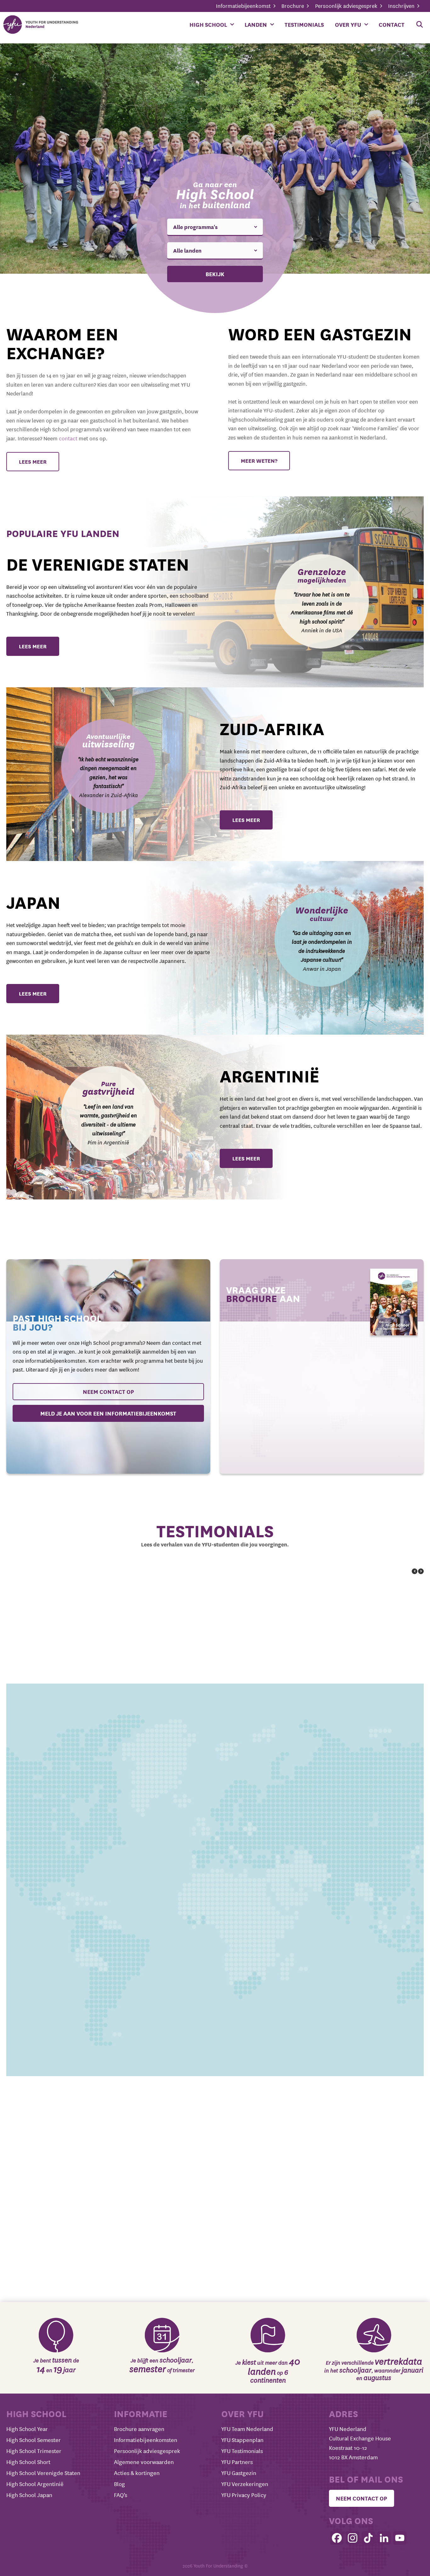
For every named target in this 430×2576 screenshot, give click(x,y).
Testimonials (304, 25)
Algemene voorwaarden (144, 2462)
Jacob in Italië (342, 1892)
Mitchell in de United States (70, 1671)
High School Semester (34, 2440)
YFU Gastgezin (239, 2473)
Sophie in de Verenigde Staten (76, 2002)
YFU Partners (237, 2462)
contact (68, 438)
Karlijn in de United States (293, 2002)
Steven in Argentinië (178, 1892)
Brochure (293, 6)
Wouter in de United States (69, 2223)
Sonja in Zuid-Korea (271, 1671)
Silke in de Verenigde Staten (160, 2112)
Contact (392, 25)
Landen (256, 25)
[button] (421, 1571)
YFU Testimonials (242, 2451)
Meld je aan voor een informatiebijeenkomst (108, 1413)
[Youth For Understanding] (42, 25)
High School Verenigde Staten (43, 2473)
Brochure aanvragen (139, 2429)
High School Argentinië (35, 2484)
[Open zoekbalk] (420, 25)
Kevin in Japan (264, 2112)
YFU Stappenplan (242, 2440)
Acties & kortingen (137, 2473)
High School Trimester (34, 2451)
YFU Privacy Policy (244, 2495)
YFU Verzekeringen (245, 2484)
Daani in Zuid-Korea (277, 1782)
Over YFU (348, 25)
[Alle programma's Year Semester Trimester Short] (215, 227)
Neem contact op (108, 1392)
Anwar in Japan (267, 1892)
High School (208, 25)
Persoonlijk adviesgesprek (347, 6)
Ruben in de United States (66, 1892)
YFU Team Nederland (247, 2429)
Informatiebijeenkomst (244, 6)
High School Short (28, 2462)
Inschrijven (402, 6)
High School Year (27, 2429)
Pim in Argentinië (180, 1671)
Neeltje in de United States (318, 2223)
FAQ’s (121, 2495)
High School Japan (29, 2495)
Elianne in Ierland (48, 2112)
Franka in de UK (365, 1782)
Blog (119, 2484)
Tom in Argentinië (184, 1782)
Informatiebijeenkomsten (146, 2440)
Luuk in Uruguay (189, 2002)
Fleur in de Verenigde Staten (72, 1782)
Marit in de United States (193, 2223)
